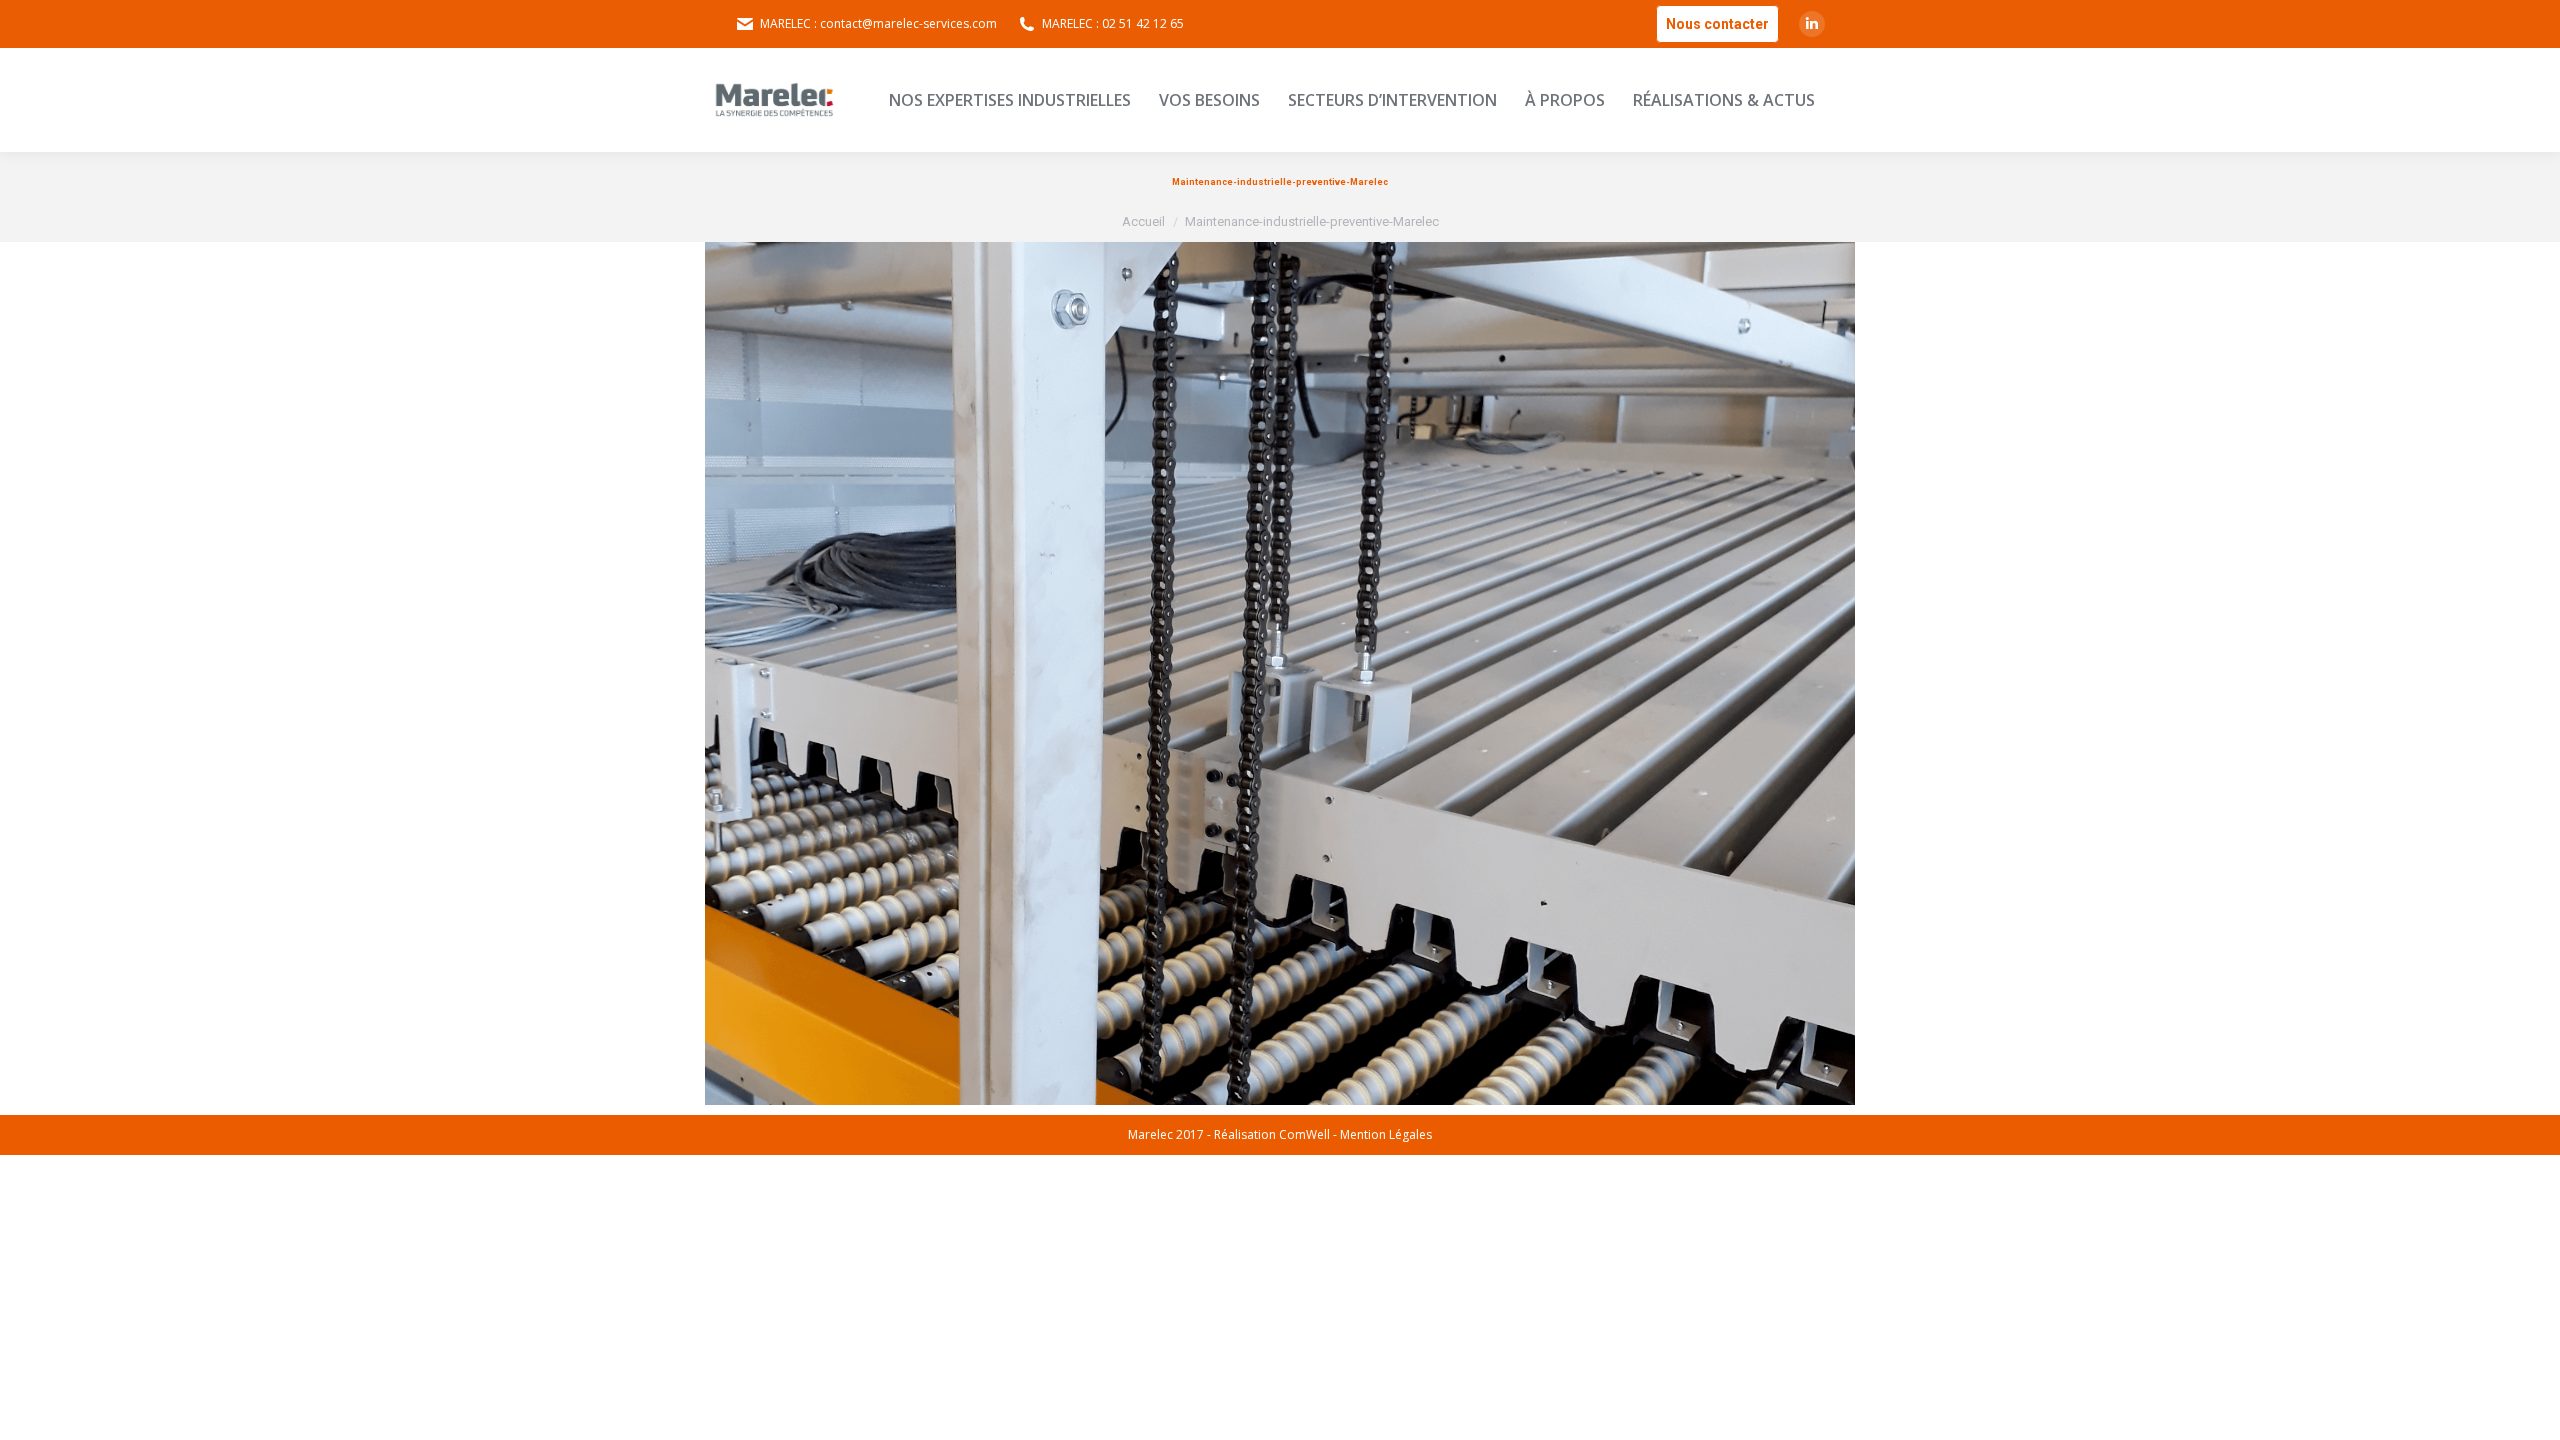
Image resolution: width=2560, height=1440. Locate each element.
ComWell (1304, 1134)
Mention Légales (1386, 1134)
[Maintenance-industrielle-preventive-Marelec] (1280, 673)
